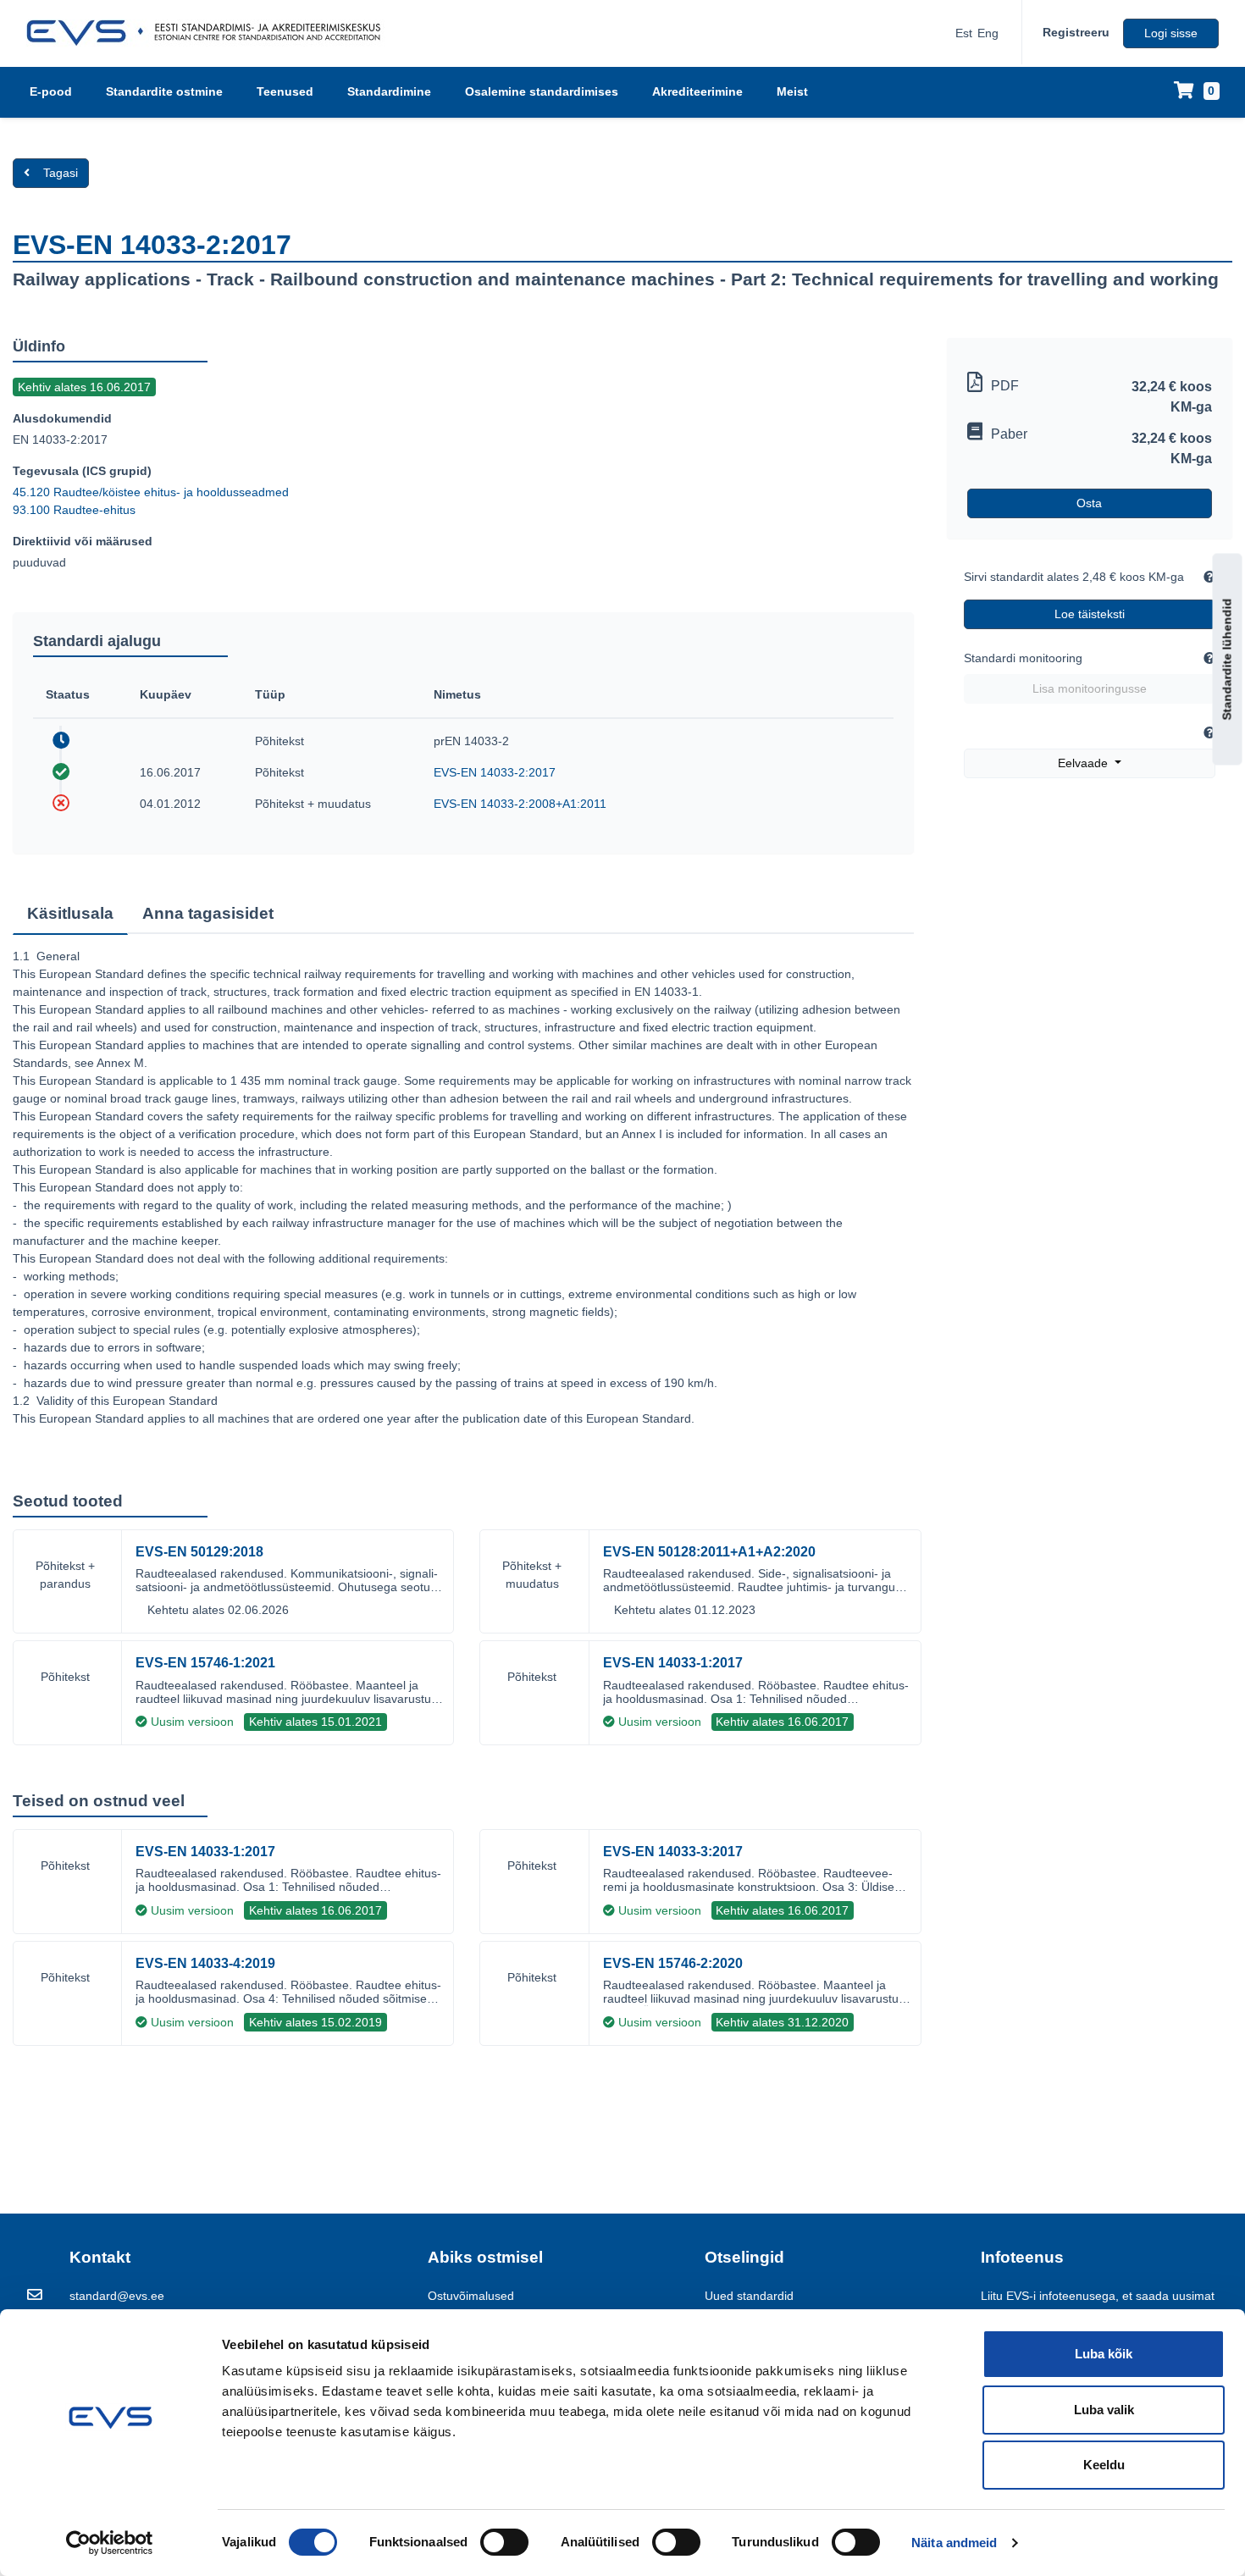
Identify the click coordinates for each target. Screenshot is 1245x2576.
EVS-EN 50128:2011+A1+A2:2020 (709, 1552)
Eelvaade (1085, 763)
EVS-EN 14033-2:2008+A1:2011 (520, 804)
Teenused (285, 91)
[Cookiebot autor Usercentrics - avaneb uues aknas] (110, 2543)
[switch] (504, 2542)
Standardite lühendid (1227, 659)
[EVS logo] (210, 33)
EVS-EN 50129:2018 (199, 1552)
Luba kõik (1104, 2354)
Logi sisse (1171, 33)
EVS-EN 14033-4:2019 (205, 1963)
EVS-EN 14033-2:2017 (495, 772)
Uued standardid (749, 2296)
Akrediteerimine (697, 91)
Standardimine (389, 91)
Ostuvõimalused (471, 2296)
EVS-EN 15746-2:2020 (673, 1963)
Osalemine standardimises (542, 91)
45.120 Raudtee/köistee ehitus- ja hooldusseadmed (151, 492)
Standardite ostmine (164, 91)
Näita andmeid (954, 2543)
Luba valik (1104, 2410)
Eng (988, 33)
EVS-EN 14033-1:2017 (673, 1663)
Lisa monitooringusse (1090, 688)
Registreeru (1076, 32)
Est (964, 33)
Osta (1089, 503)
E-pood (51, 91)
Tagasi (61, 173)
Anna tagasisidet (208, 913)
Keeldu (1104, 2465)
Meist (792, 91)
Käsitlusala (70, 913)
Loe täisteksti (1090, 614)
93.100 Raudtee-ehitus (74, 510)
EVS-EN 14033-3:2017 (673, 1852)
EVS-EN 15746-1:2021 (205, 1663)
